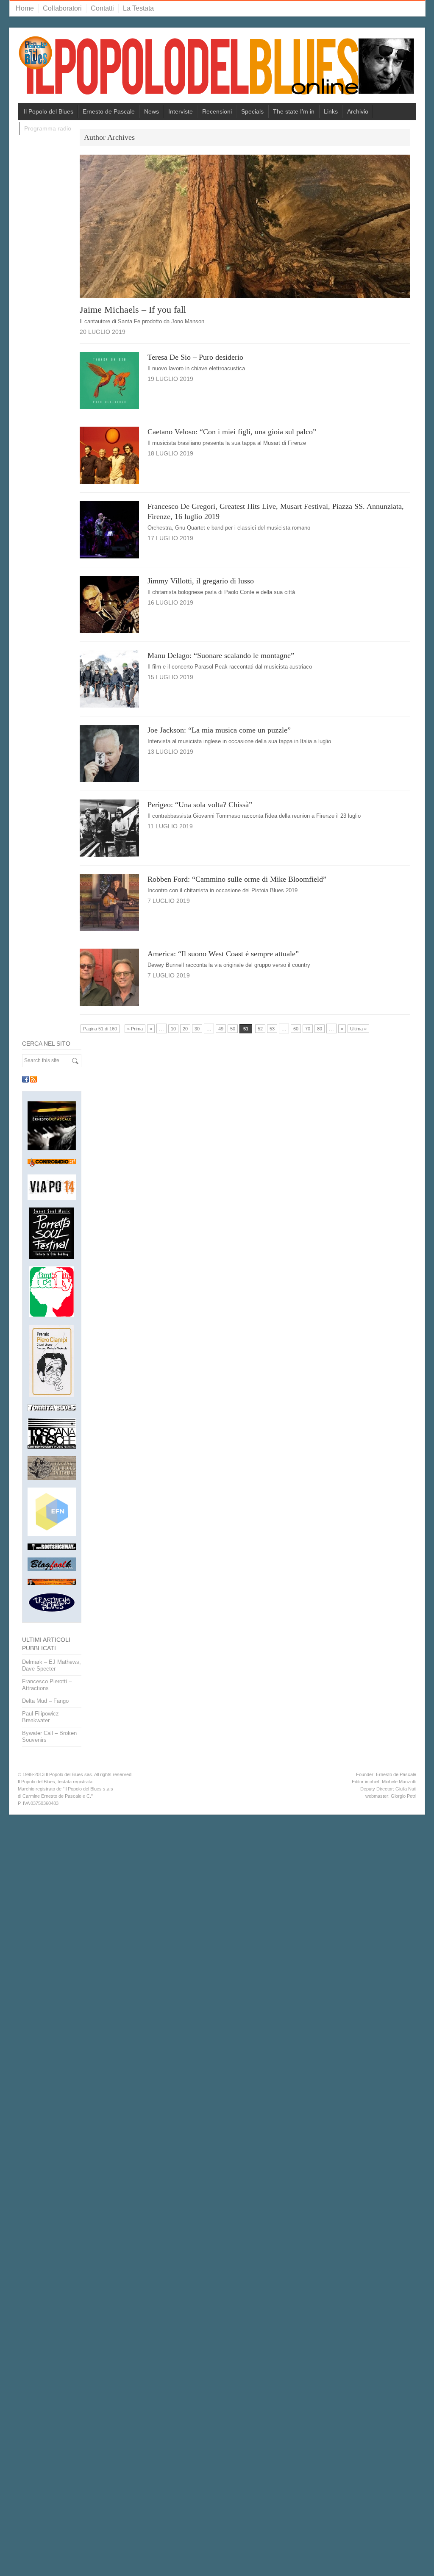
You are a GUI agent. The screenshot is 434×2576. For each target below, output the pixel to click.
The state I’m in (294, 111)
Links (331, 111)
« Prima (135, 1029)
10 (173, 1029)
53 (272, 1029)
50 (233, 1029)
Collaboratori (62, 8)
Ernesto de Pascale (109, 111)
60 (296, 1029)
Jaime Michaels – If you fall (133, 310)
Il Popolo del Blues (49, 111)
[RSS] (33, 1079)
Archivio (358, 111)
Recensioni (217, 111)
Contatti (102, 8)
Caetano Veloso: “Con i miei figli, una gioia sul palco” (232, 432)
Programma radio (48, 128)
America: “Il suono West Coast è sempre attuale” (223, 954)
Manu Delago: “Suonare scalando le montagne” (221, 655)
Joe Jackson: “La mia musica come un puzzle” (219, 730)
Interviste (181, 111)
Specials (252, 111)
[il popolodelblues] (217, 69)
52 (260, 1029)
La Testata (138, 8)
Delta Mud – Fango (45, 1701)
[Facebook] (25, 1079)
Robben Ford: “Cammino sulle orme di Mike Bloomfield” (237, 879)
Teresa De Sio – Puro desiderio (195, 357)
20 (185, 1029)
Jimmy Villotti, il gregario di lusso (201, 581)
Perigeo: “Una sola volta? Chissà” (200, 805)
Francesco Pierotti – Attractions (47, 1685)
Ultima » (358, 1029)
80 (320, 1029)
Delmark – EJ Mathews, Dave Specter (51, 1665)
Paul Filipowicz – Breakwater (43, 1717)
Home (25, 8)
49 (221, 1029)
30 (197, 1029)
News (152, 111)
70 (308, 1029)
